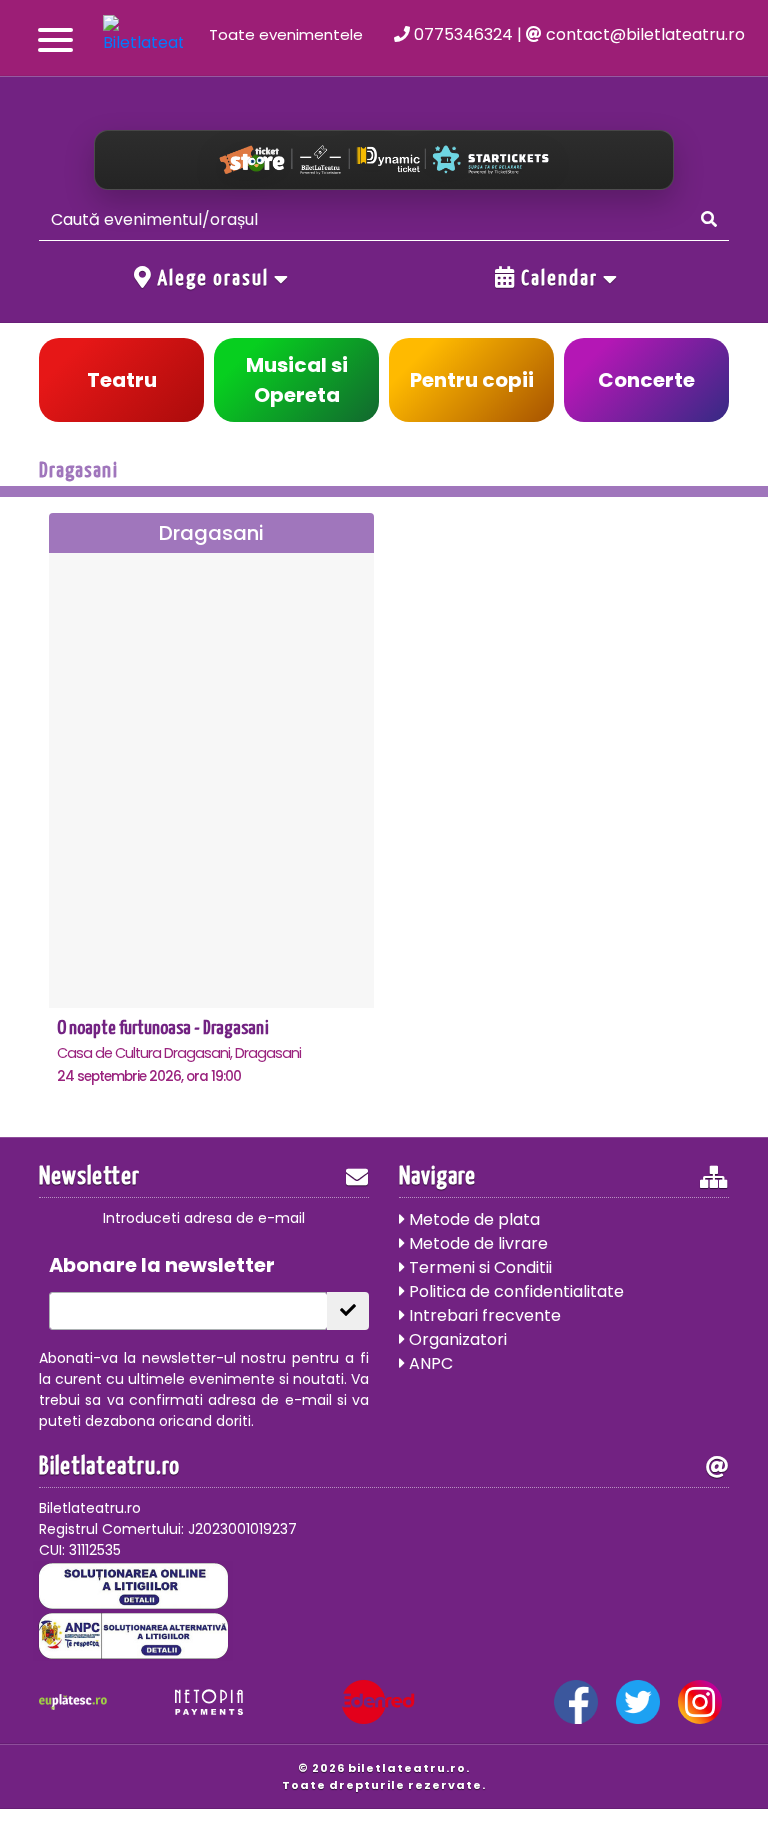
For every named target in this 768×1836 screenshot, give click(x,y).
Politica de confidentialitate (514, 1291)
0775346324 (461, 34)
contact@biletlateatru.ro (643, 34)
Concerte (646, 380)
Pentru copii (472, 380)
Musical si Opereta (297, 380)
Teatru (122, 380)
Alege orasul (213, 279)
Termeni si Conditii (478, 1267)
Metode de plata (472, 1219)
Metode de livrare (476, 1243)
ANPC (429, 1363)
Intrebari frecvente (483, 1315)
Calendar (559, 279)
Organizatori (456, 1339)
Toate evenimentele (286, 34)
